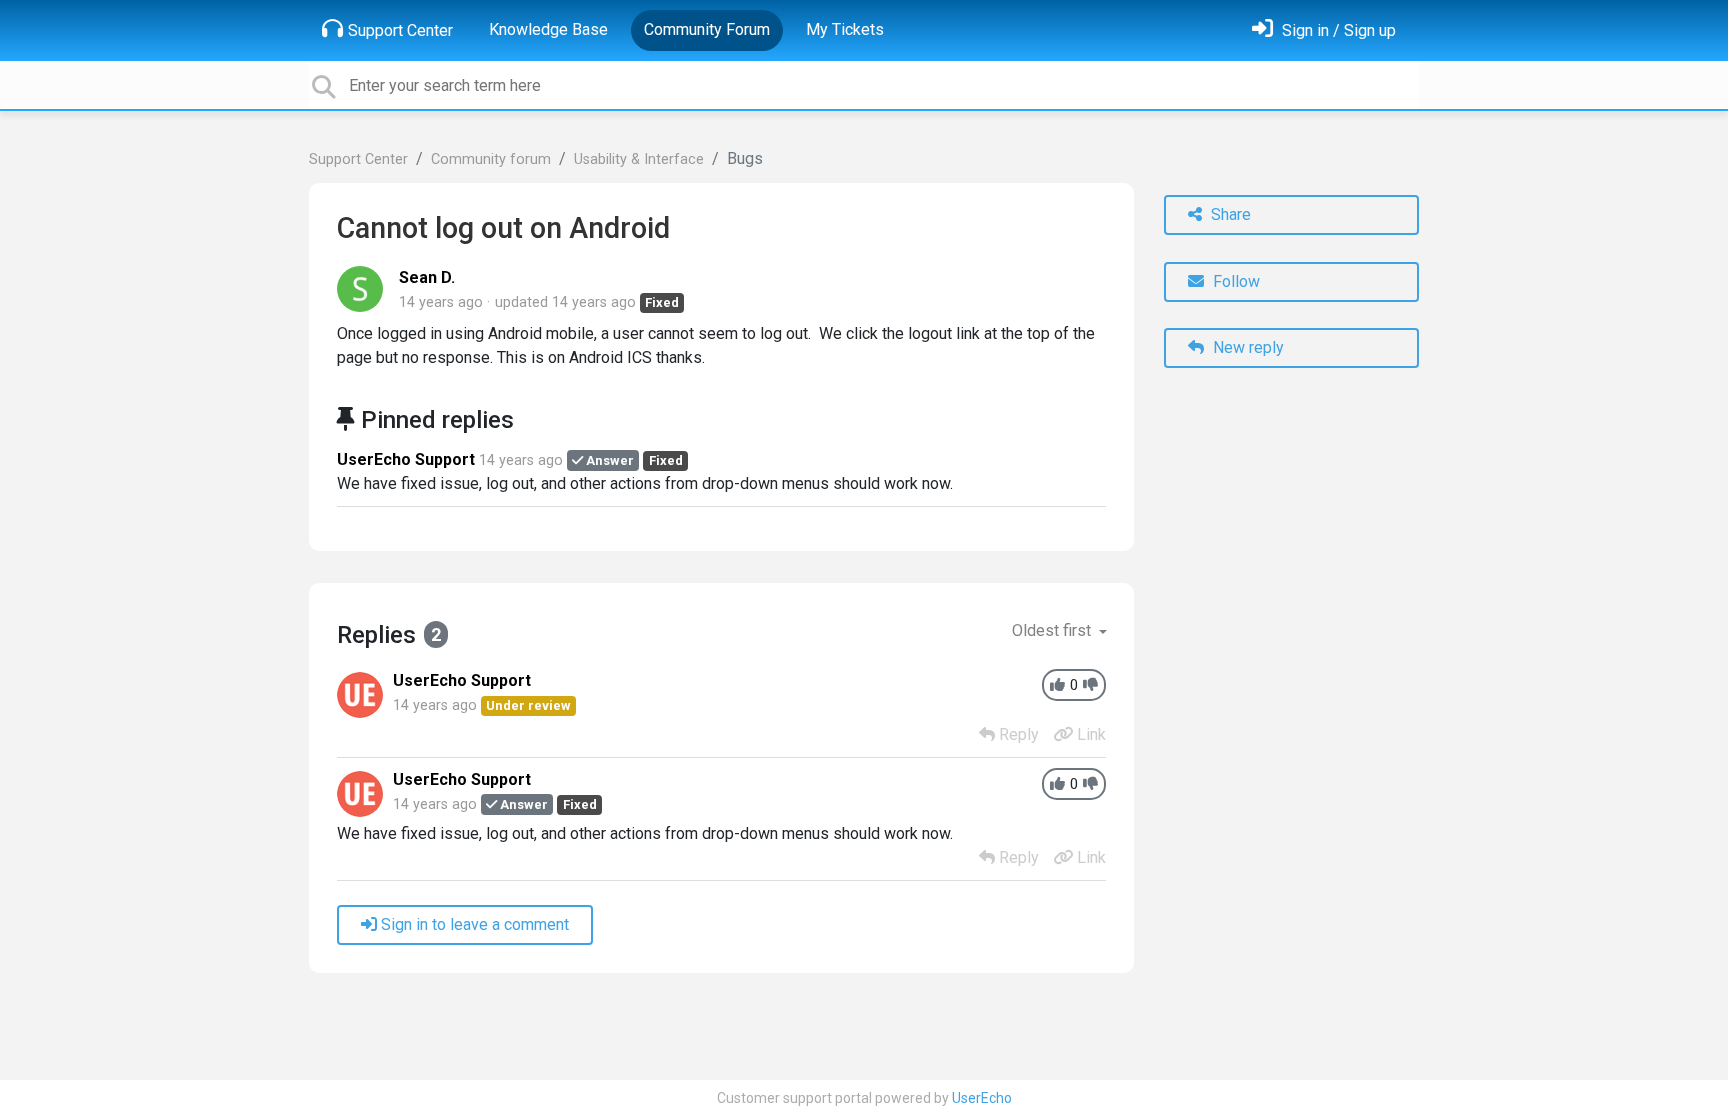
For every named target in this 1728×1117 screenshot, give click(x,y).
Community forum (491, 159)
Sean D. (427, 277)
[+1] (1057, 685)
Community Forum (707, 29)
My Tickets (845, 29)
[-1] (1090, 685)
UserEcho (982, 1098)
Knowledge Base (548, 29)
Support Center (400, 30)
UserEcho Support (406, 459)
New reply (1246, 347)
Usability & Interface (639, 159)
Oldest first (1053, 630)
